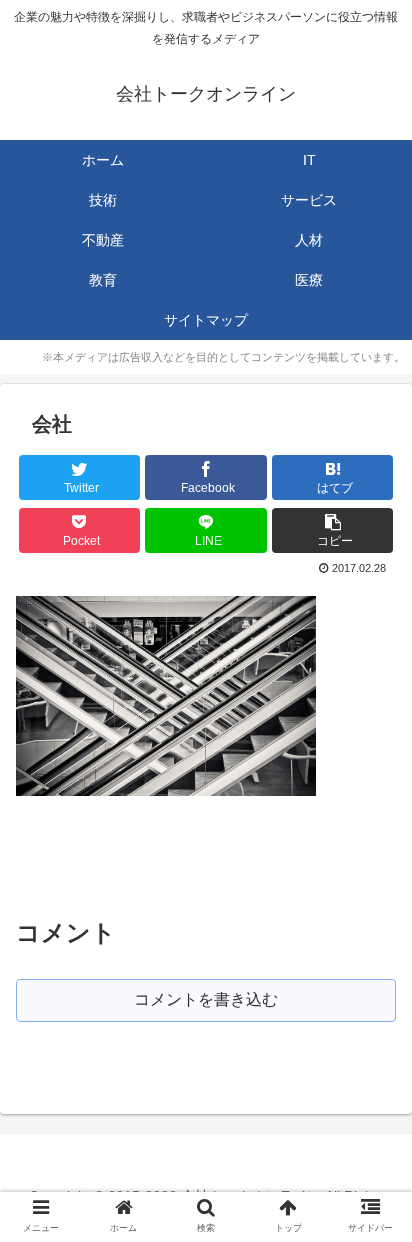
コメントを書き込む (206, 999)
